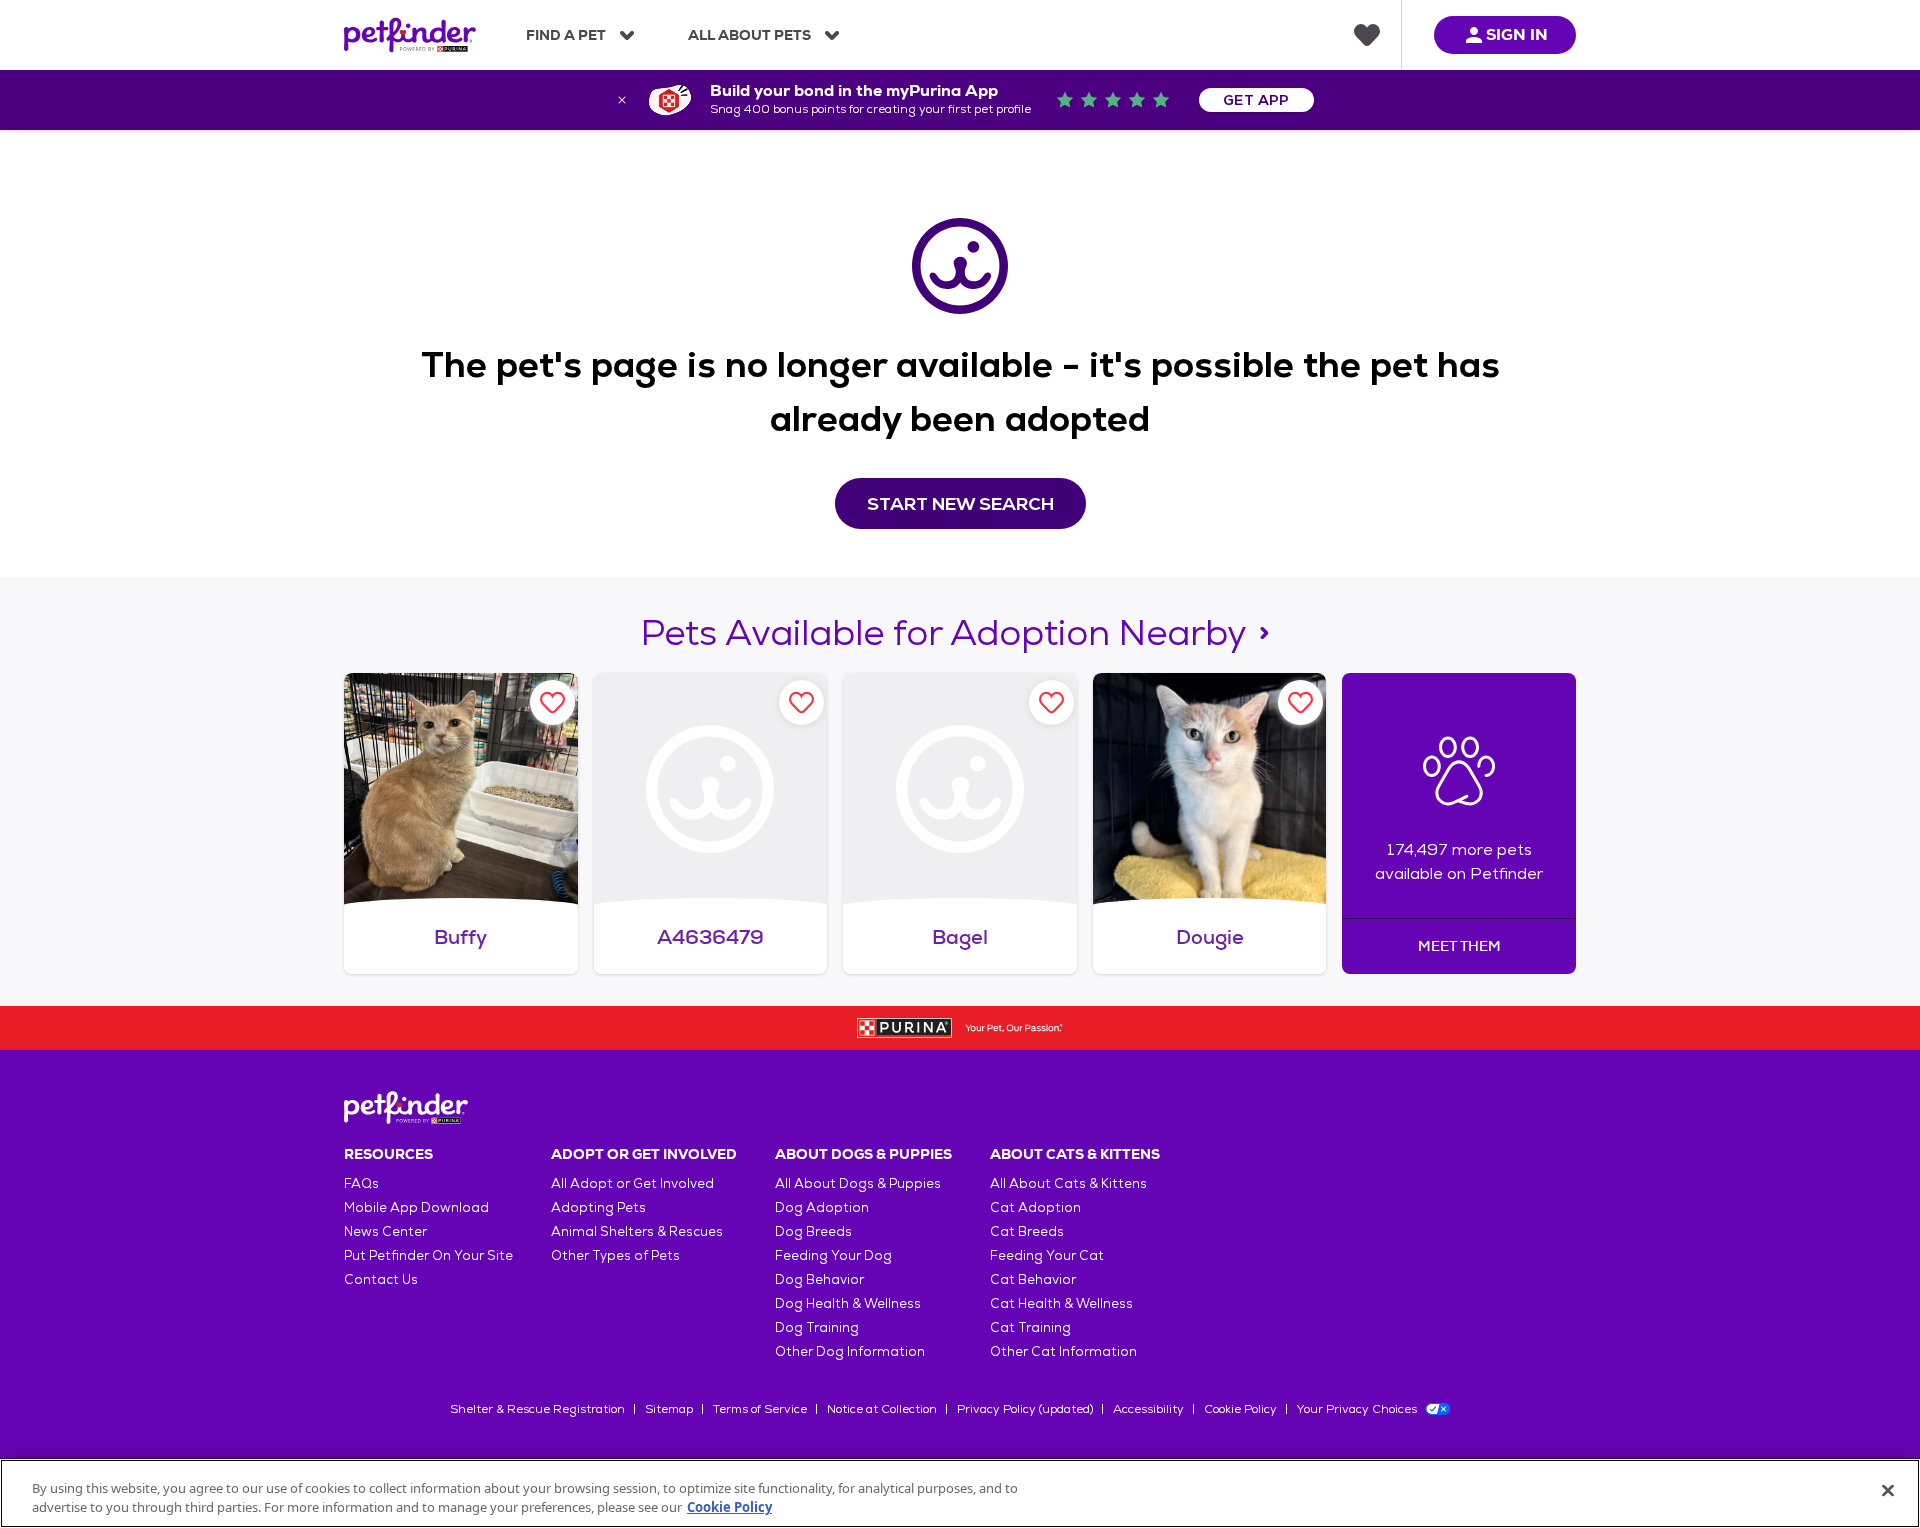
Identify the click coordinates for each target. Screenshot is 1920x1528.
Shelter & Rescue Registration (537, 1409)
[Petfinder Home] (410, 35)
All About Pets (749, 35)
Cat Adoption (1035, 1207)
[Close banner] (622, 100)
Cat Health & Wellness (1061, 1303)
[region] (960, 1493)
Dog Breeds (813, 1231)
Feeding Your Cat (1047, 1255)
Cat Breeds (1027, 1231)
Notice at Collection (882, 1409)
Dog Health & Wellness (848, 1303)
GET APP (1256, 100)
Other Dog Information (850, 1351)
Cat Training (1030, 1327)
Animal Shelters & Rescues (637, 1231)
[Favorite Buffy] (552, 702)
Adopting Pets (598, 1207)
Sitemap (669, 1409)
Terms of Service (760, 1409)
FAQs (361, 1183)
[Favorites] (1367, 35)
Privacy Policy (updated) (1025, 1409)
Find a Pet (566, 35)
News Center (385, 1231)
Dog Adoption (822, 1207)
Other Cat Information (1063, 1351)
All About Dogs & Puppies (858, 1183)
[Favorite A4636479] (801, 702)
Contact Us (381, 1279)
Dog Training (817, 1327)
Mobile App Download (416, 1207)
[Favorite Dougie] (1300, 702)
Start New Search (960, 503)
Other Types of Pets (615, 1255)
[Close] (1888, 1491)
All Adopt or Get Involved (632, 1183)
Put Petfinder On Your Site (428, 1255)
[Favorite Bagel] (1051, 702)
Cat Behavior (1033, 1279)
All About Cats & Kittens (1068, 1183)
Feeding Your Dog (833, 1255)
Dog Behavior (819, 1279)
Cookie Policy (1240, 1409)
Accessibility (1148, 1409)
